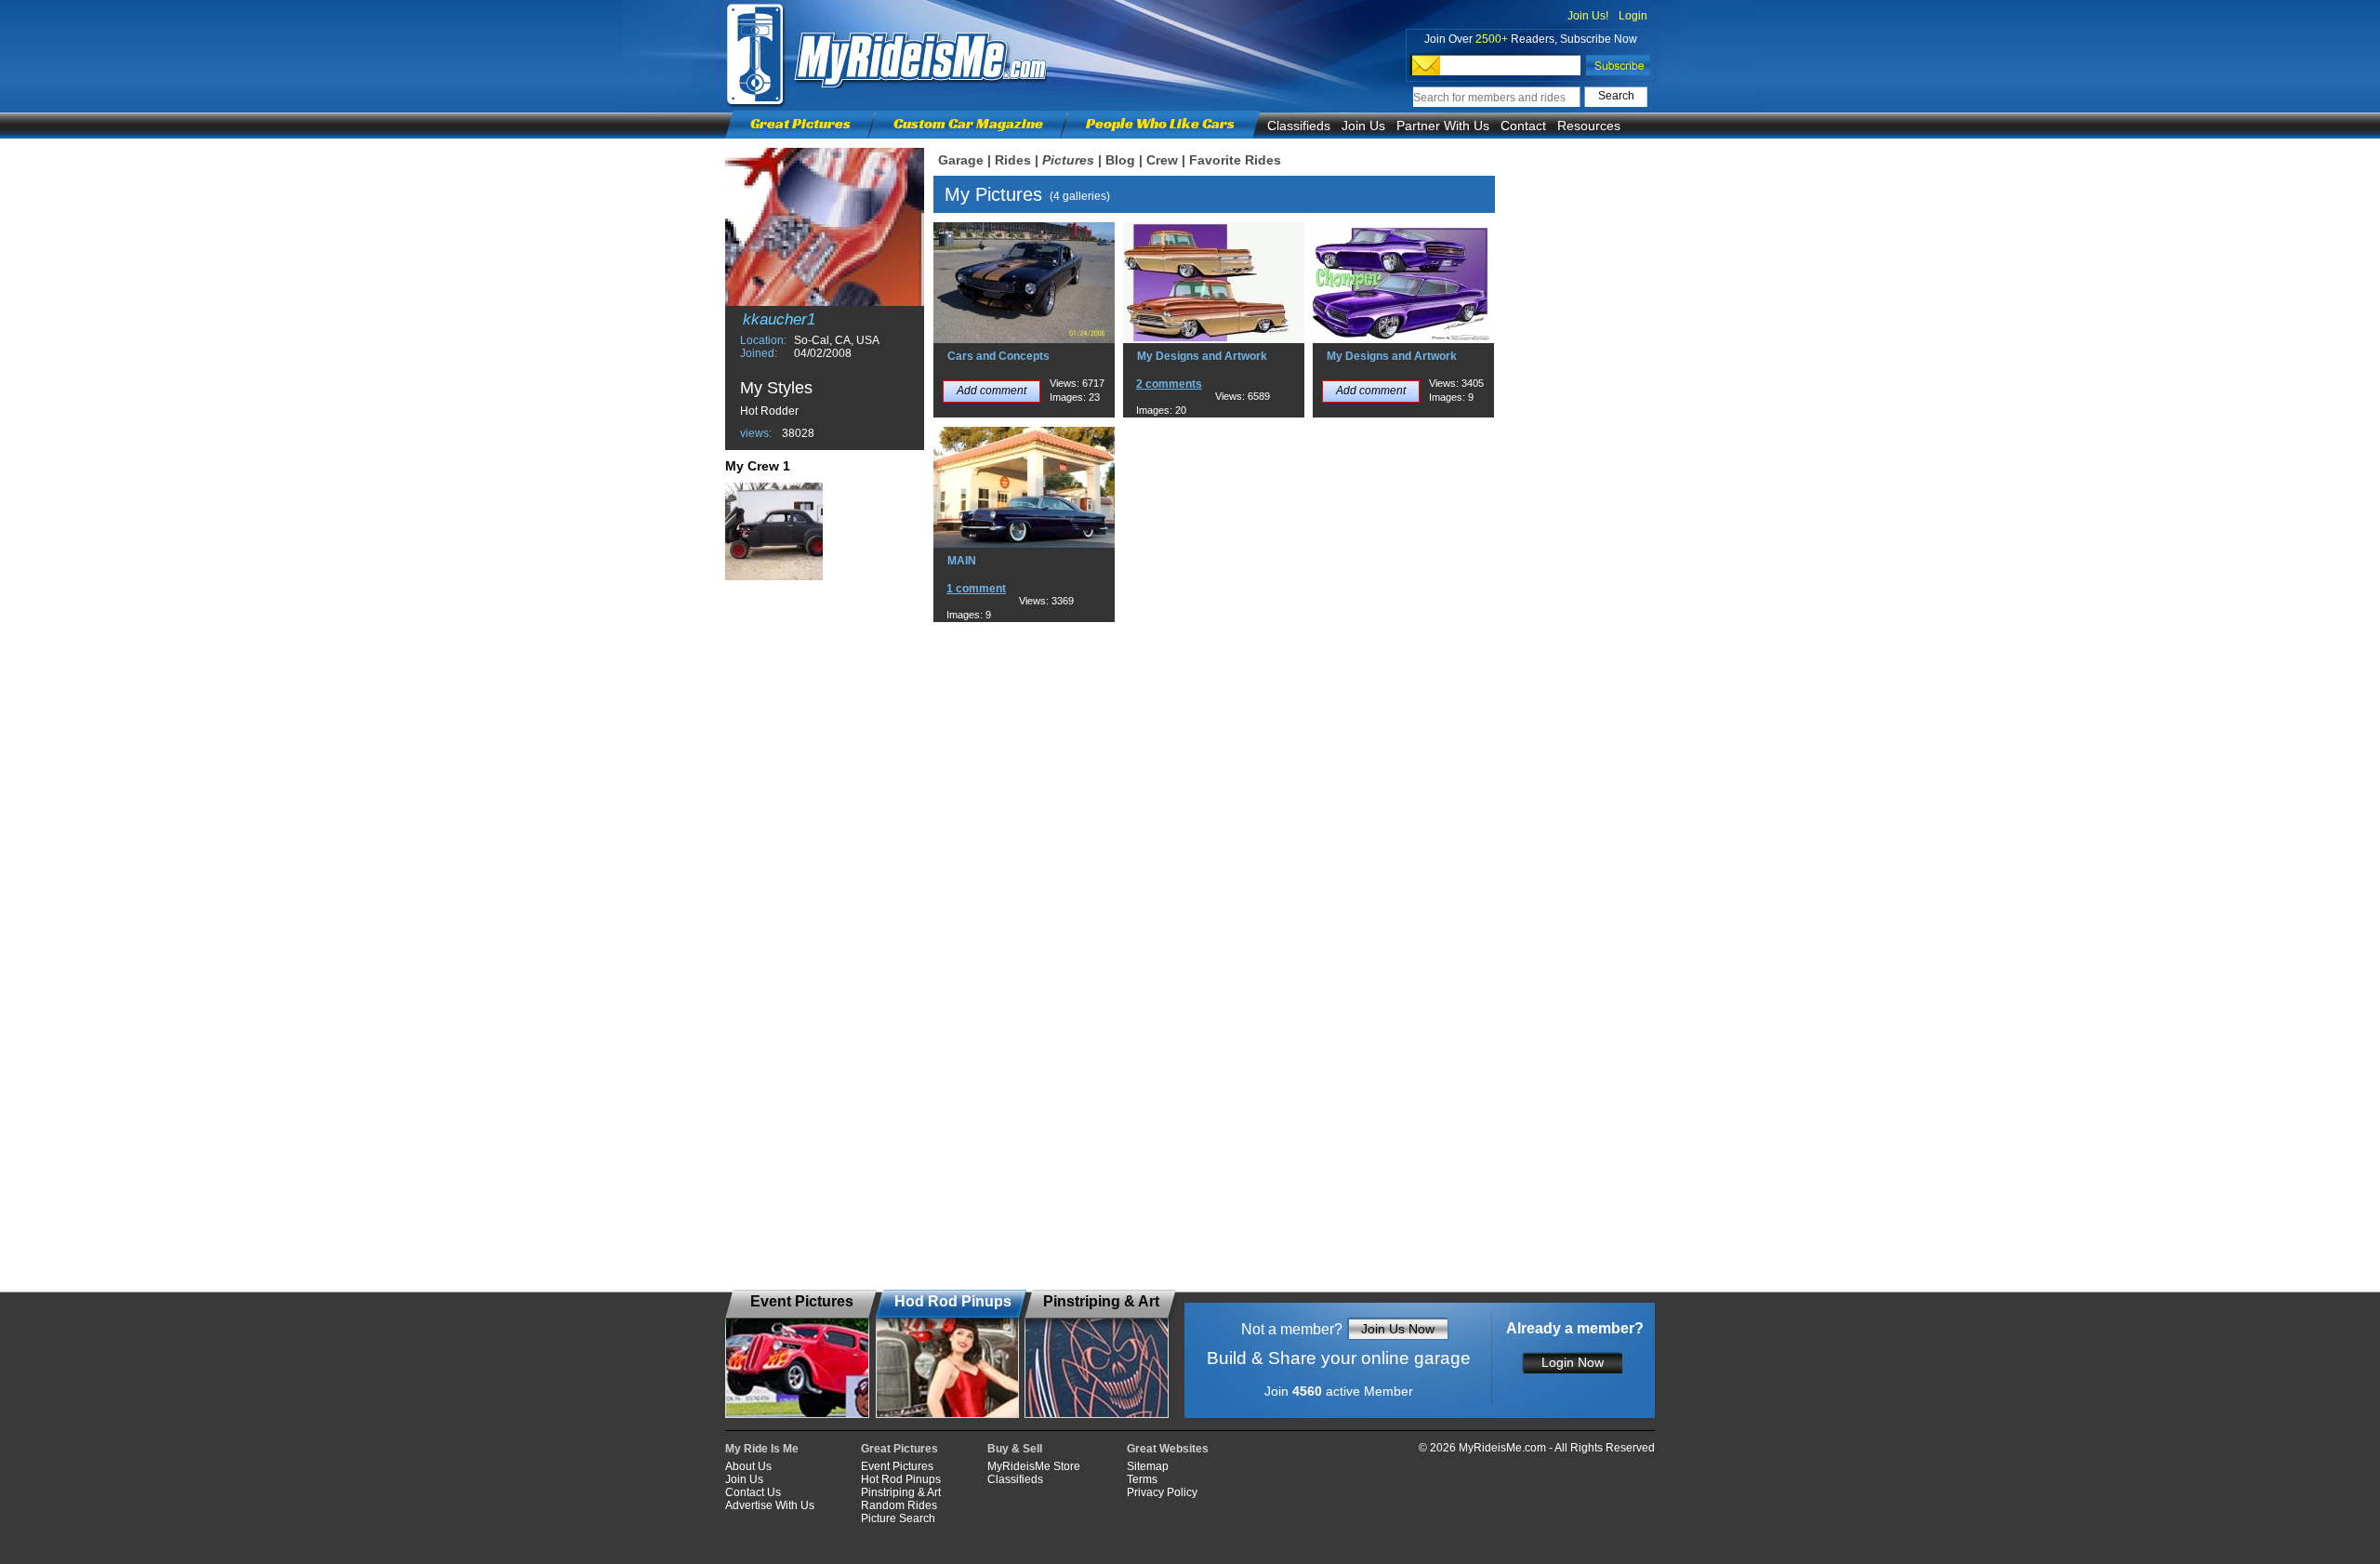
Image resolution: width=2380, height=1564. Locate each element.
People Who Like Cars (1160, 123)
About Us (748, 1466)
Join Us (1363, 126)
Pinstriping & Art (901, 1492)
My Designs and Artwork (1202, 356)
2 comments (1169, 384)
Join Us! (1588, 16)
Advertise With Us (770, 1505)
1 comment (976, 589)
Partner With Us (1443, 126)
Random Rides (899, 1505)
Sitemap (1148, 1466)
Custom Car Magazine (968, 123)
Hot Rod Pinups (901, 1479)
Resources (1589, 126)
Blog (1120, 160)
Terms (1142, 1479)
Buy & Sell (1015, 1449)
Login (1633, 16)
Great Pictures (800, 123)
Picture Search (898, 1518)
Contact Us (753, 1492)
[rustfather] (774, 531)
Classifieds (1299, 126)
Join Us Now (1398, 1329)
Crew (1162, 160)
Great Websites (1168, 1449)
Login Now (1573, 1362)
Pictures (1068, 160)
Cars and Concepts (998, 356)
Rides (1013, 160)
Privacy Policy (1162, 1492)
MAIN (962, 561)
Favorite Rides (1235, 160)
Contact (1523, 126)
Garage (961, 160)
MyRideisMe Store (1034, 1466)
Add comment (992, 391)
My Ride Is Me (762, 1449)
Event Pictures (897, 1466)
